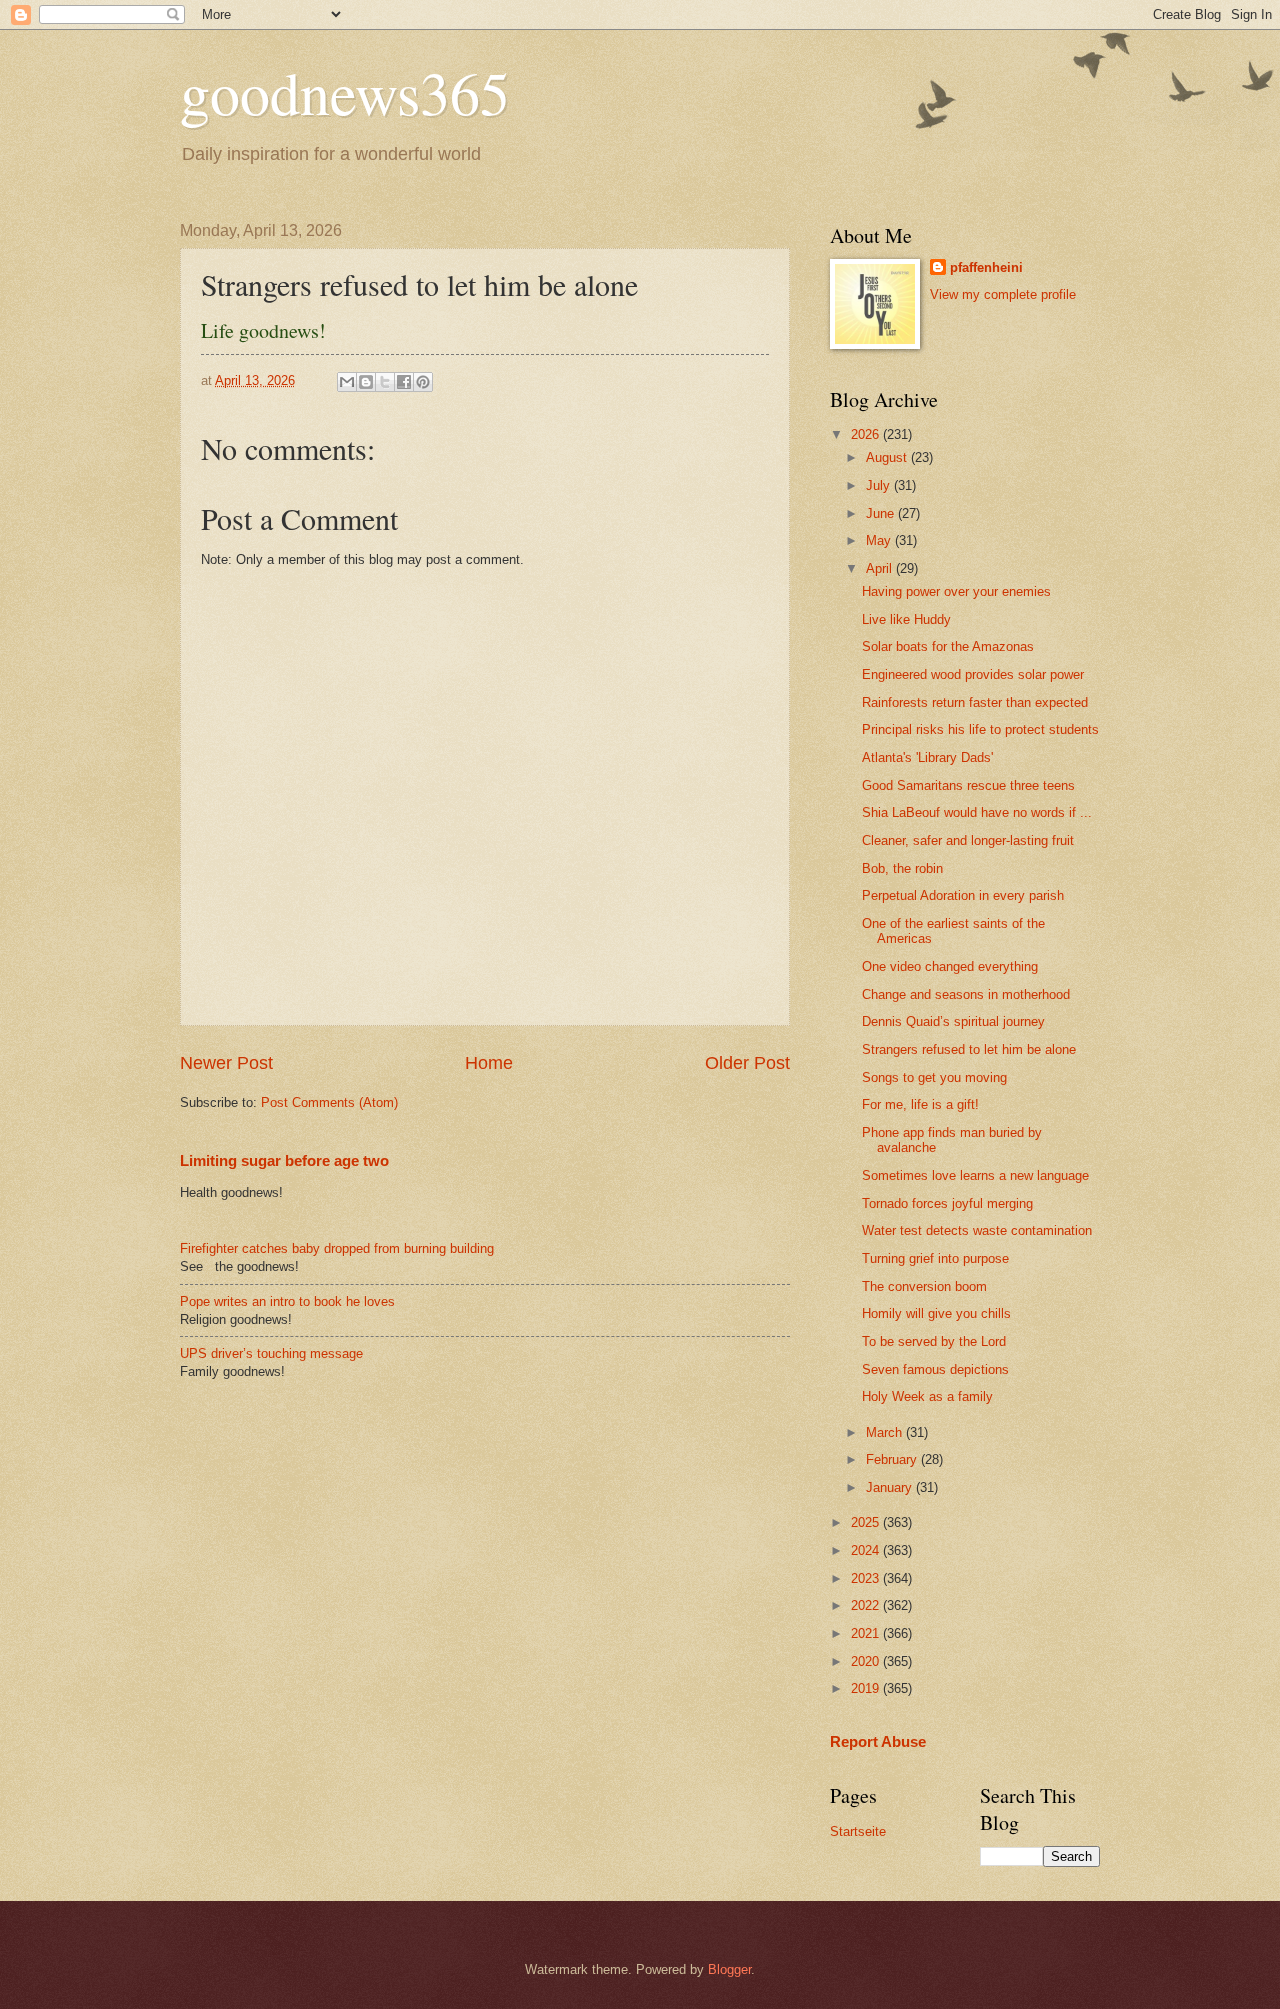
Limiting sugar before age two (284, 1160)
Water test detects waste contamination (977, 1230)
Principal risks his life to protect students (980, 729)
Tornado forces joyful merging (947, 1203)
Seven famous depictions (935, 1369)
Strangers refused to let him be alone (969, 1049)
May (880, 540)
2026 (867, 434)
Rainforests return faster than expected (975, 702)
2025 (867, 1522)
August (888, 457)
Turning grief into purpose (935, 1258)
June (882, 513)
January (891, 1487)
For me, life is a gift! (920, 1104)
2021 (867, 1633)
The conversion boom (924, 1286)
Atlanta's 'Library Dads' (927, 757)
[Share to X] (385, 382)
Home (489, 1063)
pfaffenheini (986, 267)
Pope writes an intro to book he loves (287, 1301)
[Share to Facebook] (404, 382)
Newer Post (226, 1063)
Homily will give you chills (936, 1313)
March (886, 1432)
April (881, 568)
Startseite (858, 1831)
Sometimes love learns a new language (975, 1175)
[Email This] (347, 382)
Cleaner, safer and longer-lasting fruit (968, 840)
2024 (867, 1550)
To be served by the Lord (934, 1341)
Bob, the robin (902, 868)
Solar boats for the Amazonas (948, 646)
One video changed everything (950, 966)
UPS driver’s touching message (271, 1353)
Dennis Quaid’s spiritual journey (953, 1021)
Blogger (729, 1969)
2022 (867, 1605)
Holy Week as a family (927, 1396)
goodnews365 (345, 92)
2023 (867, 1578)
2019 (867, 1688)
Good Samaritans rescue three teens (968, 785)
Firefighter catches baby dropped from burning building (337, 1248)
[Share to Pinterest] (423, 382)
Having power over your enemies (956, 591)
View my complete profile (1003, 294)
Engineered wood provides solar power (973, 674)
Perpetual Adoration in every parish (963, 895)
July (880, 485)
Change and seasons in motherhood (966, 994)
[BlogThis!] (366, 382)
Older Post (747, 1063)
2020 (867, 1661)
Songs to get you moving (934, 1077)
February (893, 1459)
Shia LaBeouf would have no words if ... (977, 812)
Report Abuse (878, 1741)
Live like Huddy (906, 619)
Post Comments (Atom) (329, 1102)
